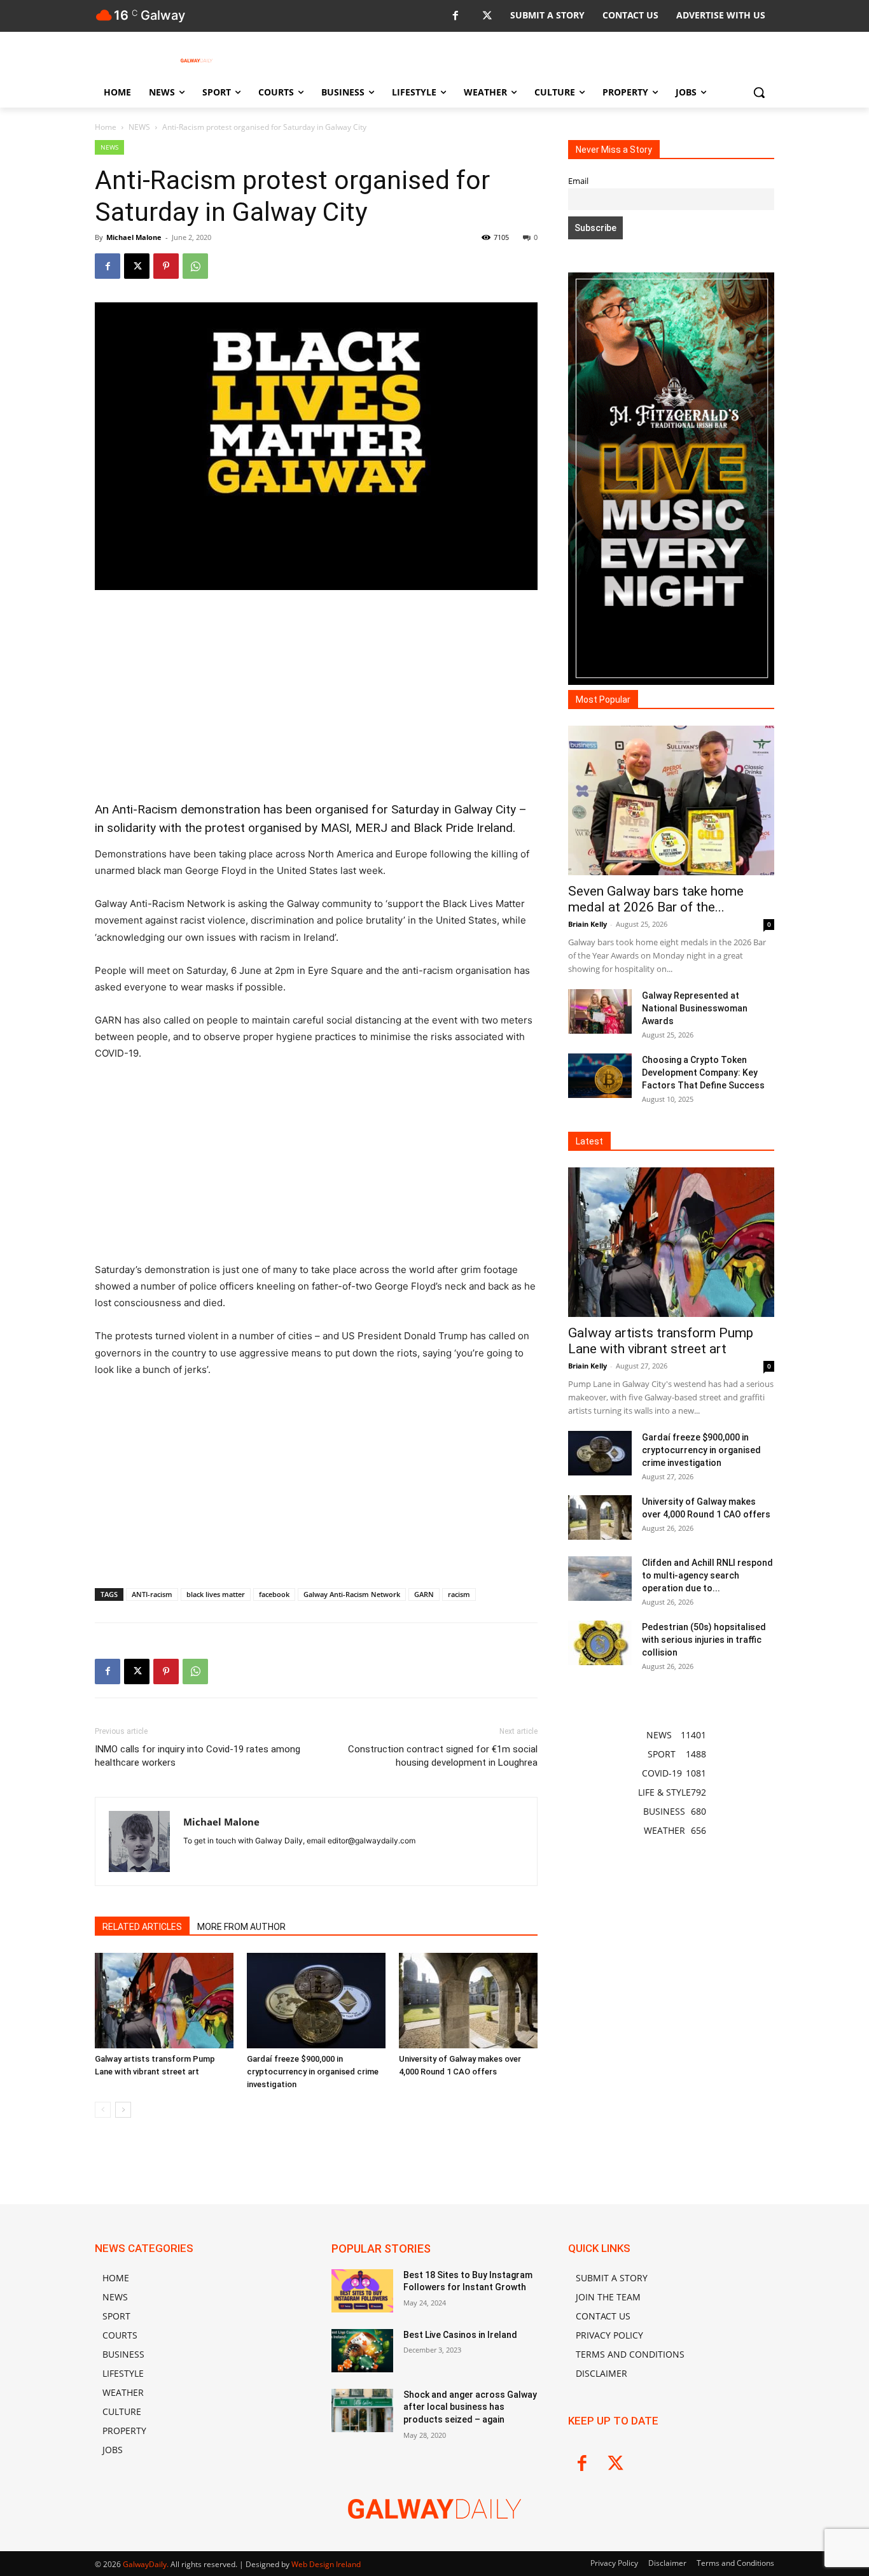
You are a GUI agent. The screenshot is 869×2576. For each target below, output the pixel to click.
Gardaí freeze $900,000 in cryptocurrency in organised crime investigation (313, 2072)
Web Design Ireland (326, 2564)
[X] (487, 16)
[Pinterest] (166, 266)
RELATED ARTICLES (142, 1927)
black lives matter (216, 1594)
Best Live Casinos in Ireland (460, 2335)
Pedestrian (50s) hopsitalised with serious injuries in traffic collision (704, 1640)
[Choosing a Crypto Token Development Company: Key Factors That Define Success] (600, 1076)
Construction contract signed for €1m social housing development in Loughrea (443, 1756)
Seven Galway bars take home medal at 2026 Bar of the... (656, 899)
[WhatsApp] (195, 266)
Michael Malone (134, 237)
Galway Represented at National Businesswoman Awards (695, 1008)
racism (459, 1594)
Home (106, 127)
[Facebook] (455, 16)
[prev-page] (103, 2110)
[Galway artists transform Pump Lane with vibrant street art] (164, 2001)
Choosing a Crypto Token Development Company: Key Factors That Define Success (703, 1073)
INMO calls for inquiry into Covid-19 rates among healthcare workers (198, 1756)
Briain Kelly (587, 924)
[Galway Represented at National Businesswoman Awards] (600, 1011)
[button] (759, 92)
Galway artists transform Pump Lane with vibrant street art (661, 1341)
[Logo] (197, 60)
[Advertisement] (316, 696)
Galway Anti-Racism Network (352, 1594)
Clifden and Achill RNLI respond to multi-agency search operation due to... (707, 1575)
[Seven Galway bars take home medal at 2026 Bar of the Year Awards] (671, 800)
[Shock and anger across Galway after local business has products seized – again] (362, 2411)
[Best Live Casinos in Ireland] (362, 2351)
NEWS (139, 127)
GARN (424, 1594)
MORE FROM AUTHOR (241, 1927)
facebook (274, 1594)
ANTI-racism (152, 1594)
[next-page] (123, 2110)
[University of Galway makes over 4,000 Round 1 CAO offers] (468, 2001)
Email (578, 181)
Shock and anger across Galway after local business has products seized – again (470, 2407)
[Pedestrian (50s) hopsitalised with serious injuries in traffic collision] (600, 1643)
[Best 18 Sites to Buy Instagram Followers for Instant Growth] (362, 2291)
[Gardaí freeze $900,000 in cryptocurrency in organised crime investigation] (316, 2001)
